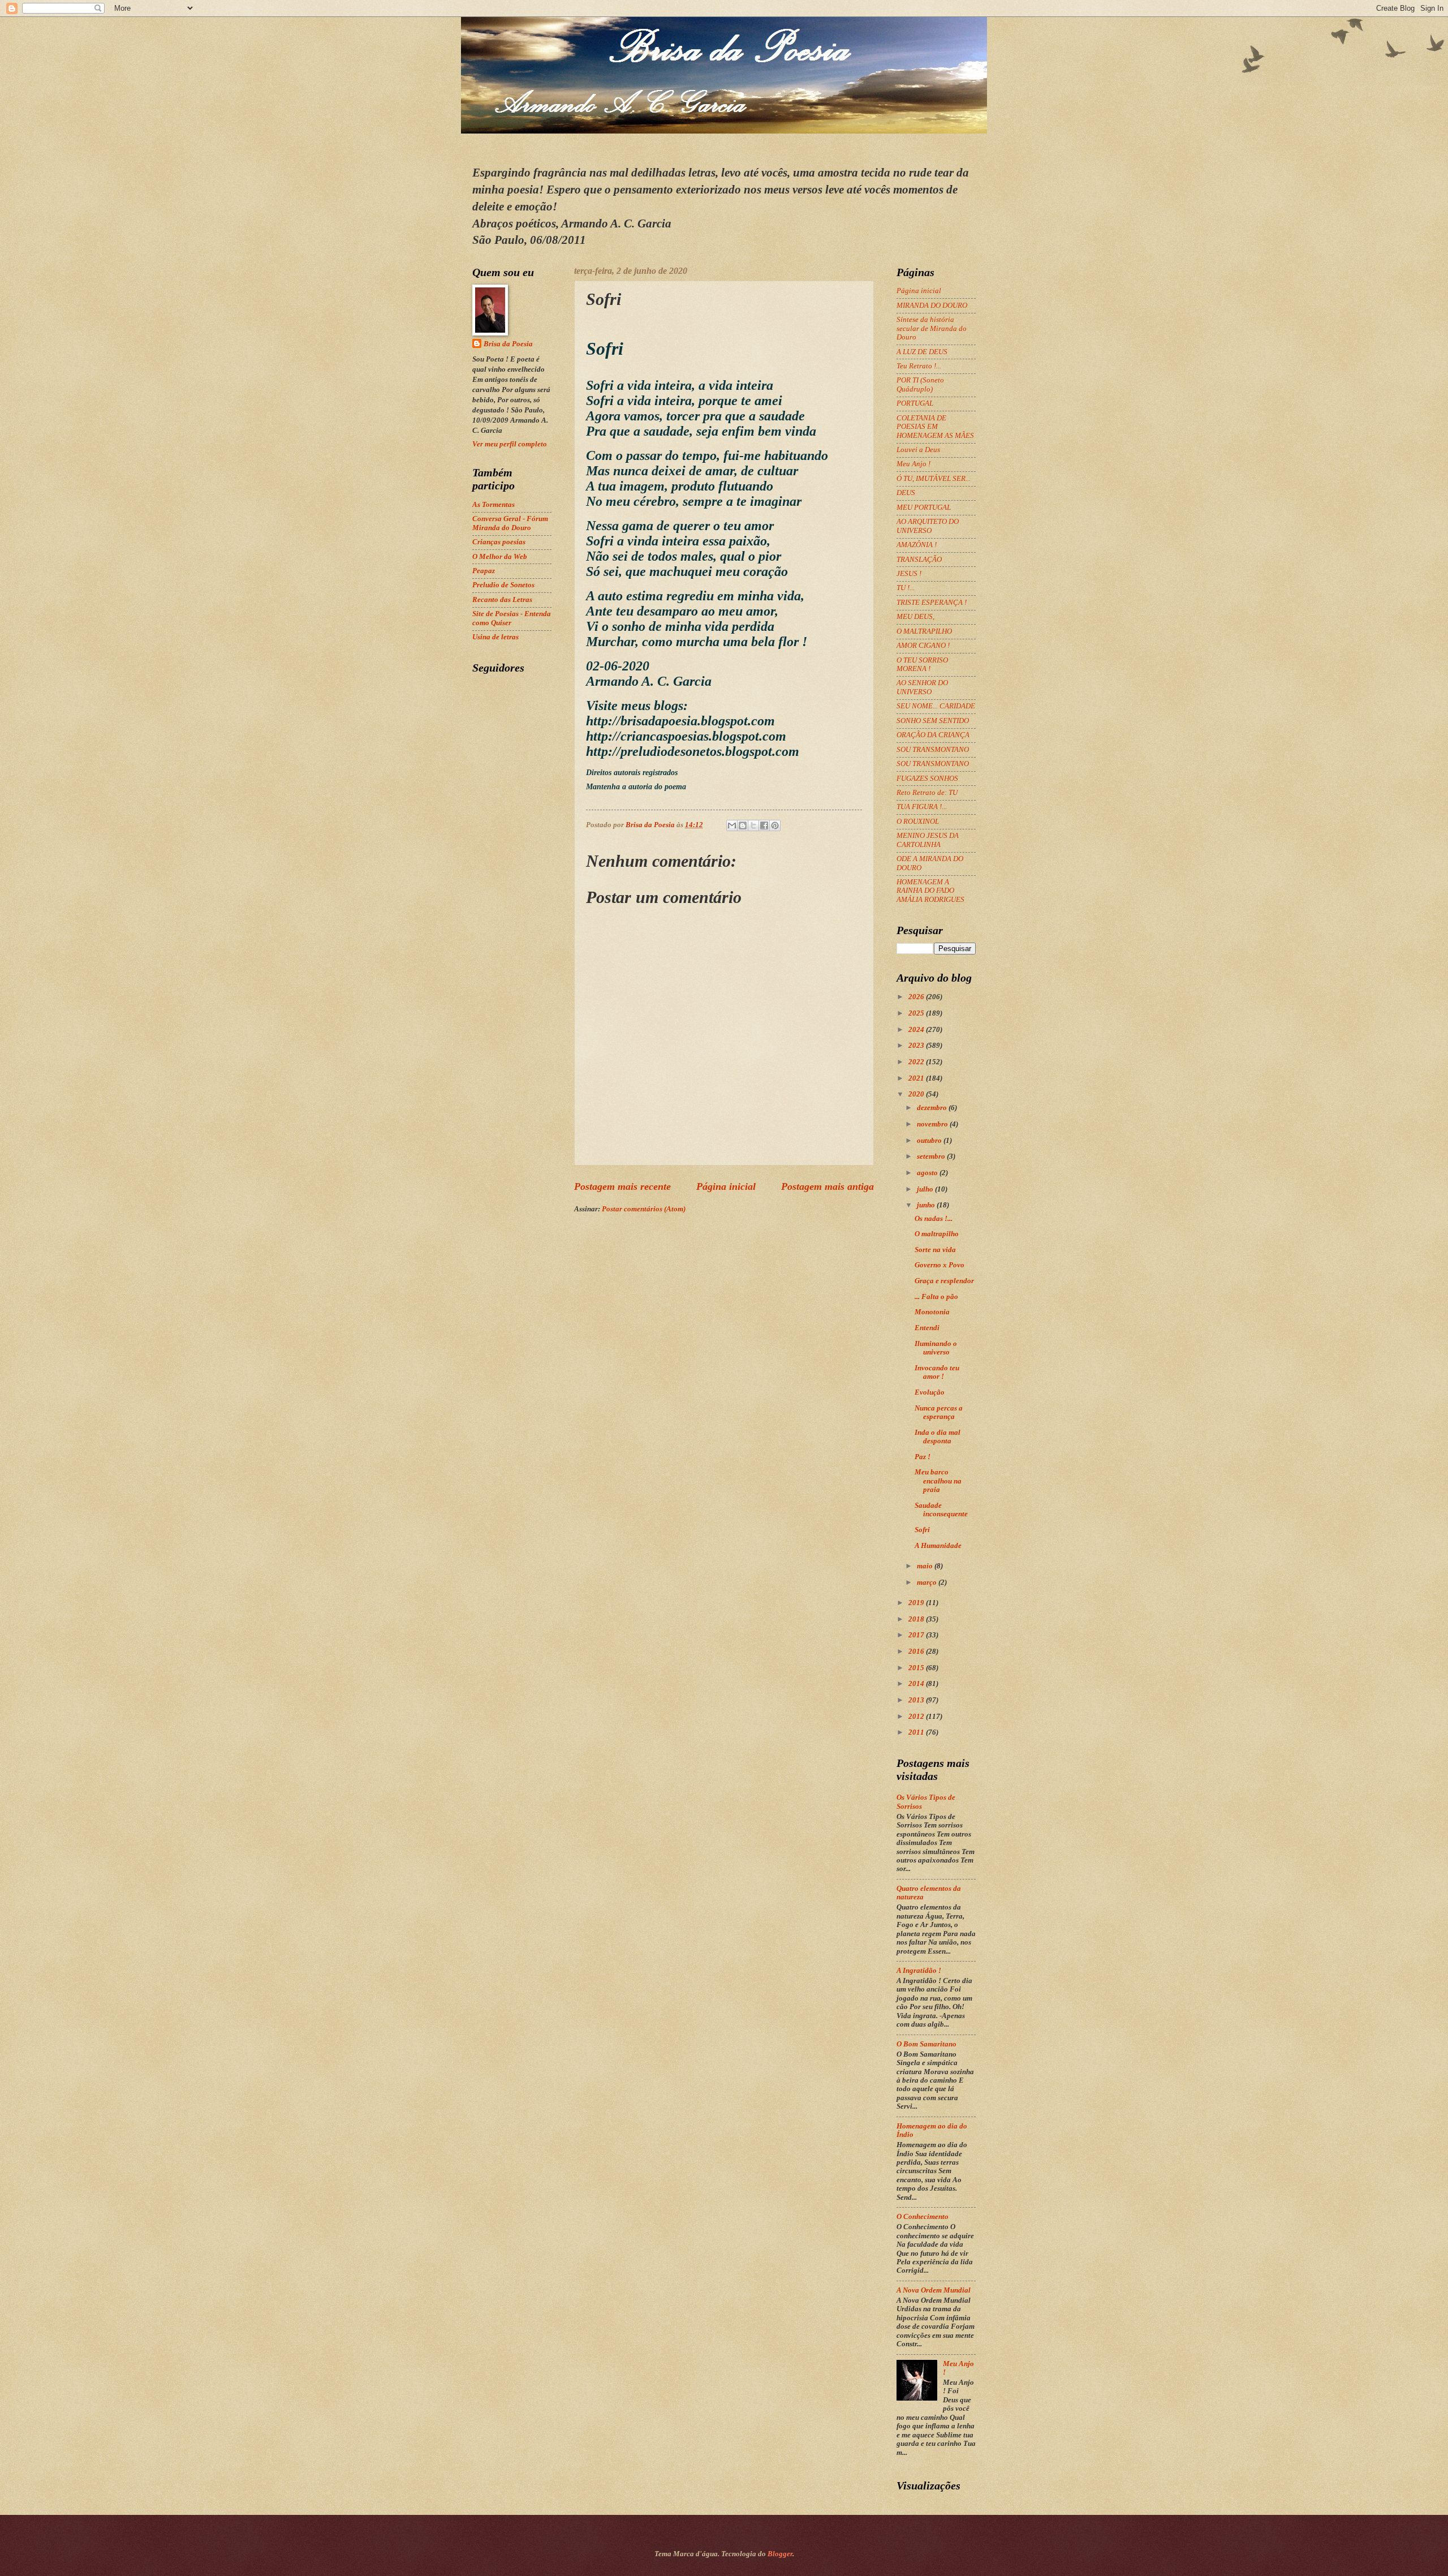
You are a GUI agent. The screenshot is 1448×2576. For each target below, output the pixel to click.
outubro (930, 1141)
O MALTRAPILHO (924, 631)
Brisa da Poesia (508, 344)
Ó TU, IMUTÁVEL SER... (934, 479)
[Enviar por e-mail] (732, 825)
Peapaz (484, 571)
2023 (917, 1046)
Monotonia (932, 1312)
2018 (917, 1619)
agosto (928, 1173)
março (928, 1582)
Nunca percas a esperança (939, 1412)
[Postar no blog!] (743, 825)
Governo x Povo (940, 1265)
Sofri (922, 1530)
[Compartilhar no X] (753, 825)
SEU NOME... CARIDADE (936, 706)
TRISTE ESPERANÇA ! (932, 603)
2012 (917, 1717)
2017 (917, 1635)
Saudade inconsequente (941, 1510)
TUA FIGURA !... (922, 807)
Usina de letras (495, 637)
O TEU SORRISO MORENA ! (922, 665)
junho (927, 1205)
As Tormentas (494, 505)
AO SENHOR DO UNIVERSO (922, 687)
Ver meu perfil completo (510, 444)
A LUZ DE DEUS (922, 352)
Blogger (780, 2554)
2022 (917, 1062)
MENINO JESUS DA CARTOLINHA (928, 840)
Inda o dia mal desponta (938, 1437)
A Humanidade (938, 1546)
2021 (917, 1078)
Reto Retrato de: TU (927, 793)
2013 (917, 1700)
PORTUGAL (915, 403)
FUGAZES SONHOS (927, 779)
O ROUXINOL (918, 822)
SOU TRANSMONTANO (933, 750)
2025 (917, 1013)
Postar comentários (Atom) (644, 1209)
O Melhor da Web (500, 557)
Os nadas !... (934, 1219)
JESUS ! (909, 574)
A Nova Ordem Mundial (934, 2290)
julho (926, 1189)
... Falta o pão (936, 1297)
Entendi (927, 1328)
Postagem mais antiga (828, 1186)
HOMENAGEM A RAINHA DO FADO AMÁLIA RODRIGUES (930, 891)
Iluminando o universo (936, 1348)
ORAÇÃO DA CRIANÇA (933, 735)
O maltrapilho (937, 1234)
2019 (917, 1603)
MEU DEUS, (915, 617)
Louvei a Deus (918, 450)
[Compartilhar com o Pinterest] (775, 825)
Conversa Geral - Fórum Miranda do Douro (510, 523)
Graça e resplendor (944, 1281)
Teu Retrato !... (919, 366)
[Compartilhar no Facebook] (764, 825)
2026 (917, 997)
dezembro (933, 1108)
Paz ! (923, 1457)
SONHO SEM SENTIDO (933, 721)
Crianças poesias (499, 542)
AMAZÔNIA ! (917, 545)
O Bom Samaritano (926, 2044)
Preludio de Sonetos (503, 585)
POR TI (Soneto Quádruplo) (920, 384)
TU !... (906, 588)
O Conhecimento (923, 2217)
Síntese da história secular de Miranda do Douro (932, 328)
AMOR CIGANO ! (923, 646)
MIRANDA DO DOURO (932, 306)
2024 (917, 1030)
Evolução (930, 1392)
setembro (932, 1156)
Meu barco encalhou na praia (938, 1481)
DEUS (906, 493)
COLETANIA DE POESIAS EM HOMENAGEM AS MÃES (935, 427)
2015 (917, 1668)
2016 (917, 1652)
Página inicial (726, 1186)
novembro (933, 1124)
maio (926, 1566)
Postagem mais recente (622, 1186)
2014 (917, 1684)
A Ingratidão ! (919, 1971)
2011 (917, 1732)
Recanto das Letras (502, 600)
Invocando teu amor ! (937, 1372)
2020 (917, 1094)
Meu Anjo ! (913, 464)
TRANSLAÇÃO (919, 560)
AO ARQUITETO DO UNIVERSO (928, 526)
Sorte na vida (935, 1250)
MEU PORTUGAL (924, 508)
